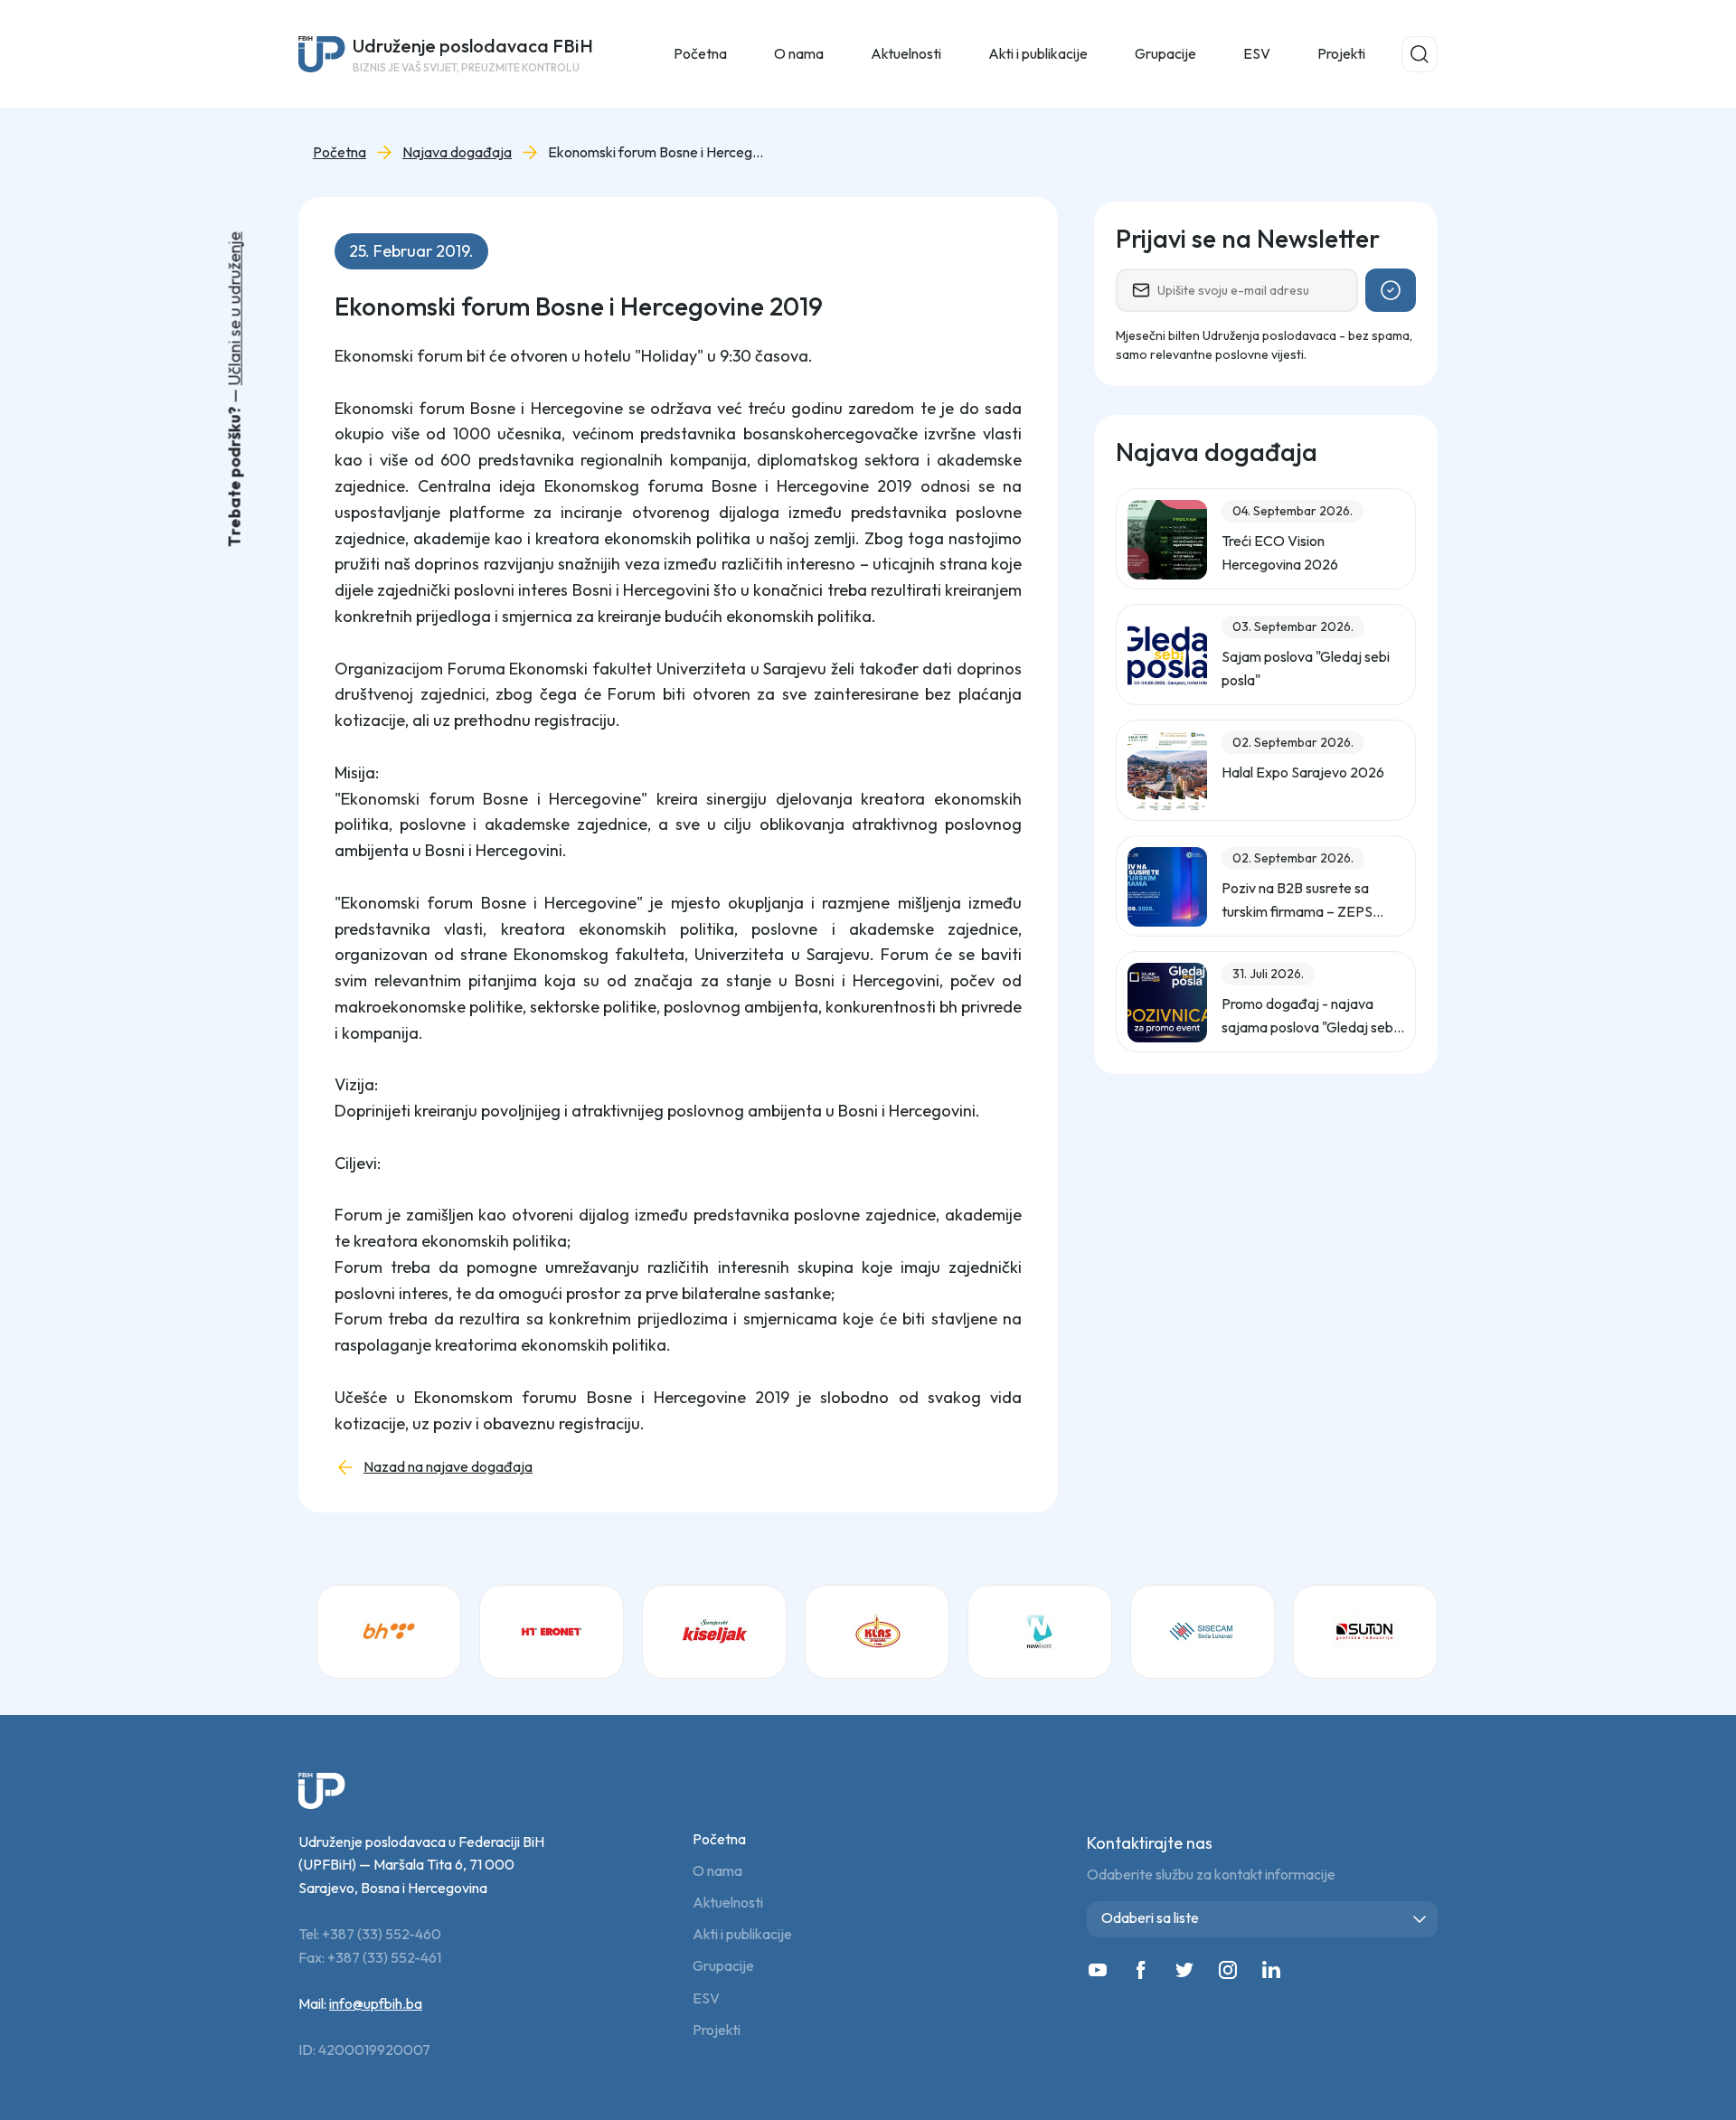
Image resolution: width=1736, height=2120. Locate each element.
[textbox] (1266, 1918)
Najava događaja (457, 152)
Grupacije (723, 1966)
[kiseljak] (714, 1632)
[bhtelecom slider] (389, 1632)
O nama (717, 1871)
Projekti (1341, 53)
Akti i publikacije (742, 1934)
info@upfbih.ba (376, 2003)
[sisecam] (1203, 1632)
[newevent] (1040, 1632)
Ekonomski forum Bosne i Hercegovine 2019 (656, 152)
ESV (1257, 53)
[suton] (1365, 1632)
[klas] (877, 1632)
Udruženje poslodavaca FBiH (473, 54)
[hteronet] (552, 1632)
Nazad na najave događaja (448, 1467)
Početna (700, 53)
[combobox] (1262, 1919)
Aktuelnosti (728, 1903)
